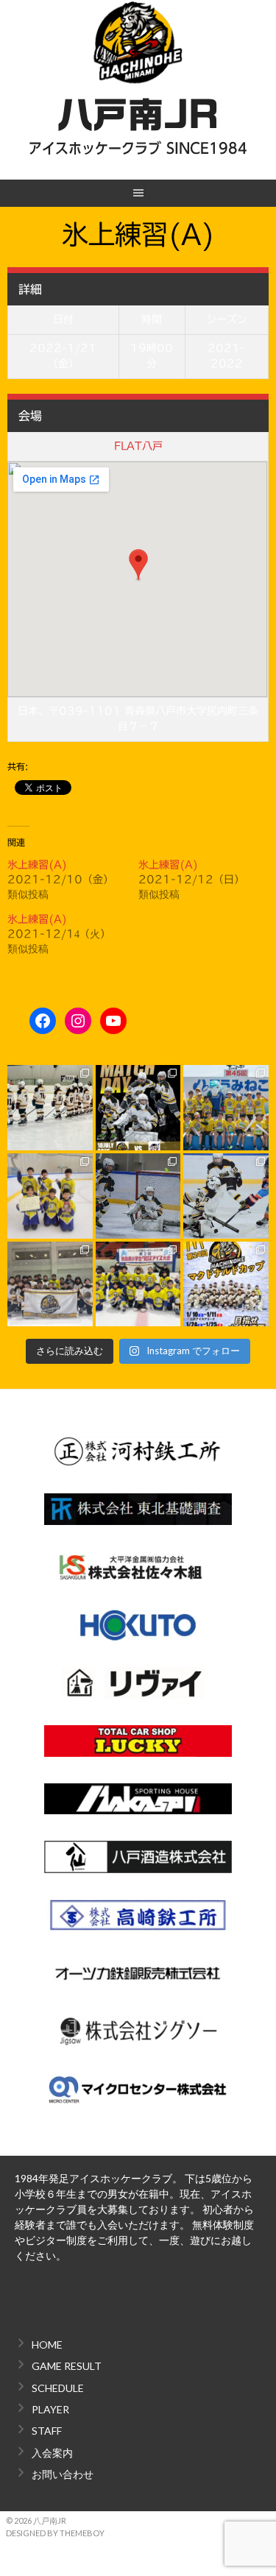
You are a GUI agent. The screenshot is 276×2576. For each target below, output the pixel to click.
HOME (47, 2345)
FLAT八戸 (138, 446)
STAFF (47, 2431)
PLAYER (50, 2409)
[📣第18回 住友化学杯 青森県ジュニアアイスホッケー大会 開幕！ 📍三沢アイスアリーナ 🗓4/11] (226, 1196)
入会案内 (52, 2453)
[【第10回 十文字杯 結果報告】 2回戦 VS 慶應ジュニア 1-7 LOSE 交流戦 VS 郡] (50, 1108)
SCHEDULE (58, 2388)
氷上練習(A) (37, 865)
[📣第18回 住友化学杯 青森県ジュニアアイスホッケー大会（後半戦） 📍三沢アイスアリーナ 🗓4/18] (138, 1196)
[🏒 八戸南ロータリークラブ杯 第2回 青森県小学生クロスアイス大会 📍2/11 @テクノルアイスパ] (138, 1284)
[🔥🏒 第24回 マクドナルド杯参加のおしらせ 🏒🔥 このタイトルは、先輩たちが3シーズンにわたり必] (226, 1284)
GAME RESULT (67, 2366)
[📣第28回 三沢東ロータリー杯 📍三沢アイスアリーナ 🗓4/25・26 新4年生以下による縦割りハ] (50, 1196)
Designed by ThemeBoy (55, 2533)
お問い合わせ (63, 2474)
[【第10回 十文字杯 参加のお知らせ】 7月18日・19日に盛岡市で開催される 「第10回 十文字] (138, 1108)
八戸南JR (138, 115)
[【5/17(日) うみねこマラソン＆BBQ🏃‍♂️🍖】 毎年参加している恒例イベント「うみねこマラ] (226, 1108)
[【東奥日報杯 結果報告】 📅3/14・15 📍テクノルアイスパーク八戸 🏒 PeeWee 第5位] (50, 1284)
